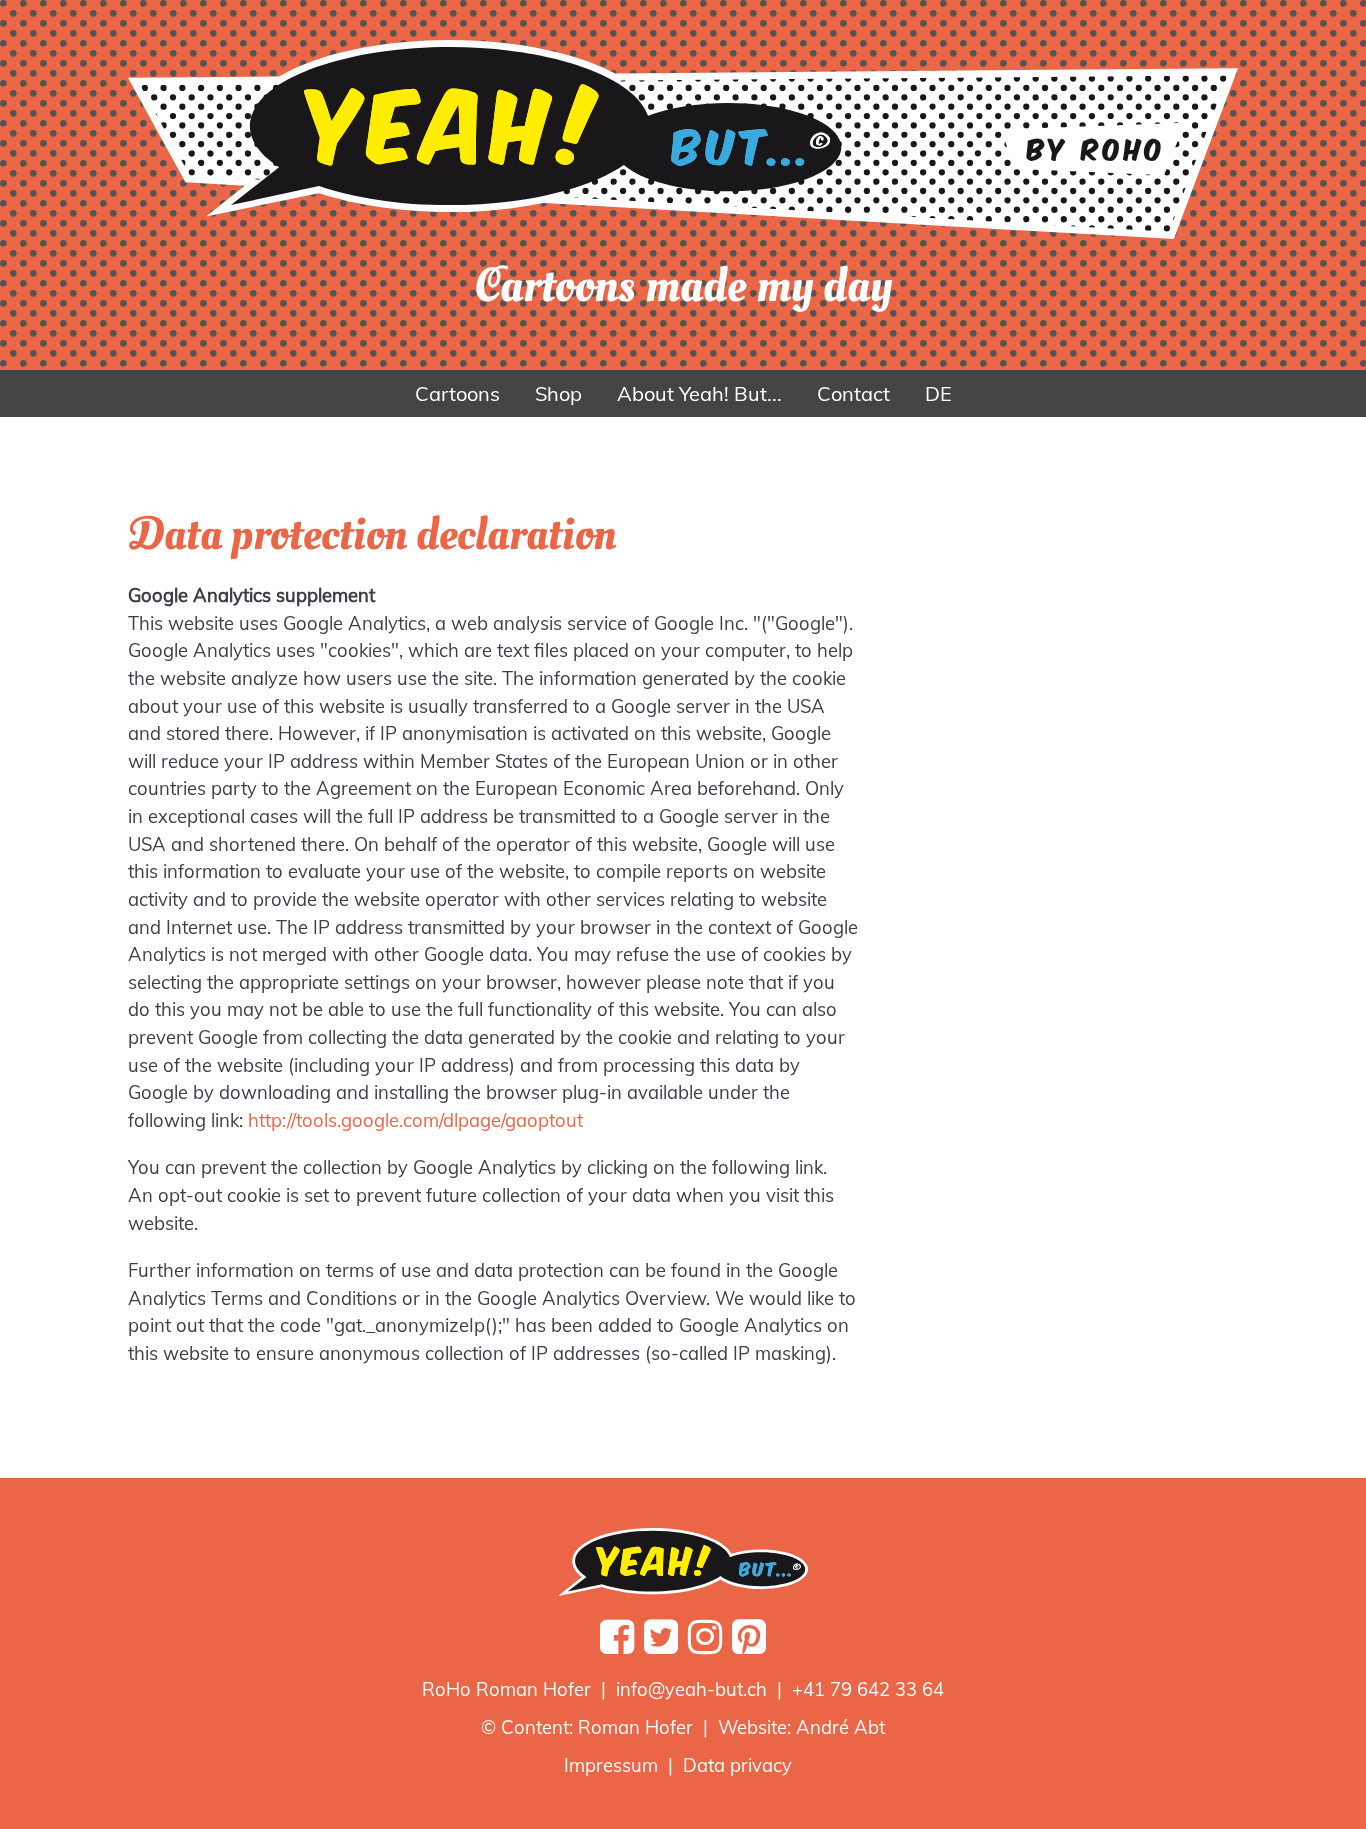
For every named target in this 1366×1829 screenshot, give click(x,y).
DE (938, 393)
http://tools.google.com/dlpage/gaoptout (415, 1120)
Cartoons (457, 393)
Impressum (611, 1765)
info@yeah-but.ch (691, 1689)
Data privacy (737, 1765)
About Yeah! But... (699, 393)
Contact (853, 393)
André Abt (840, 1727)
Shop (558, 393)
